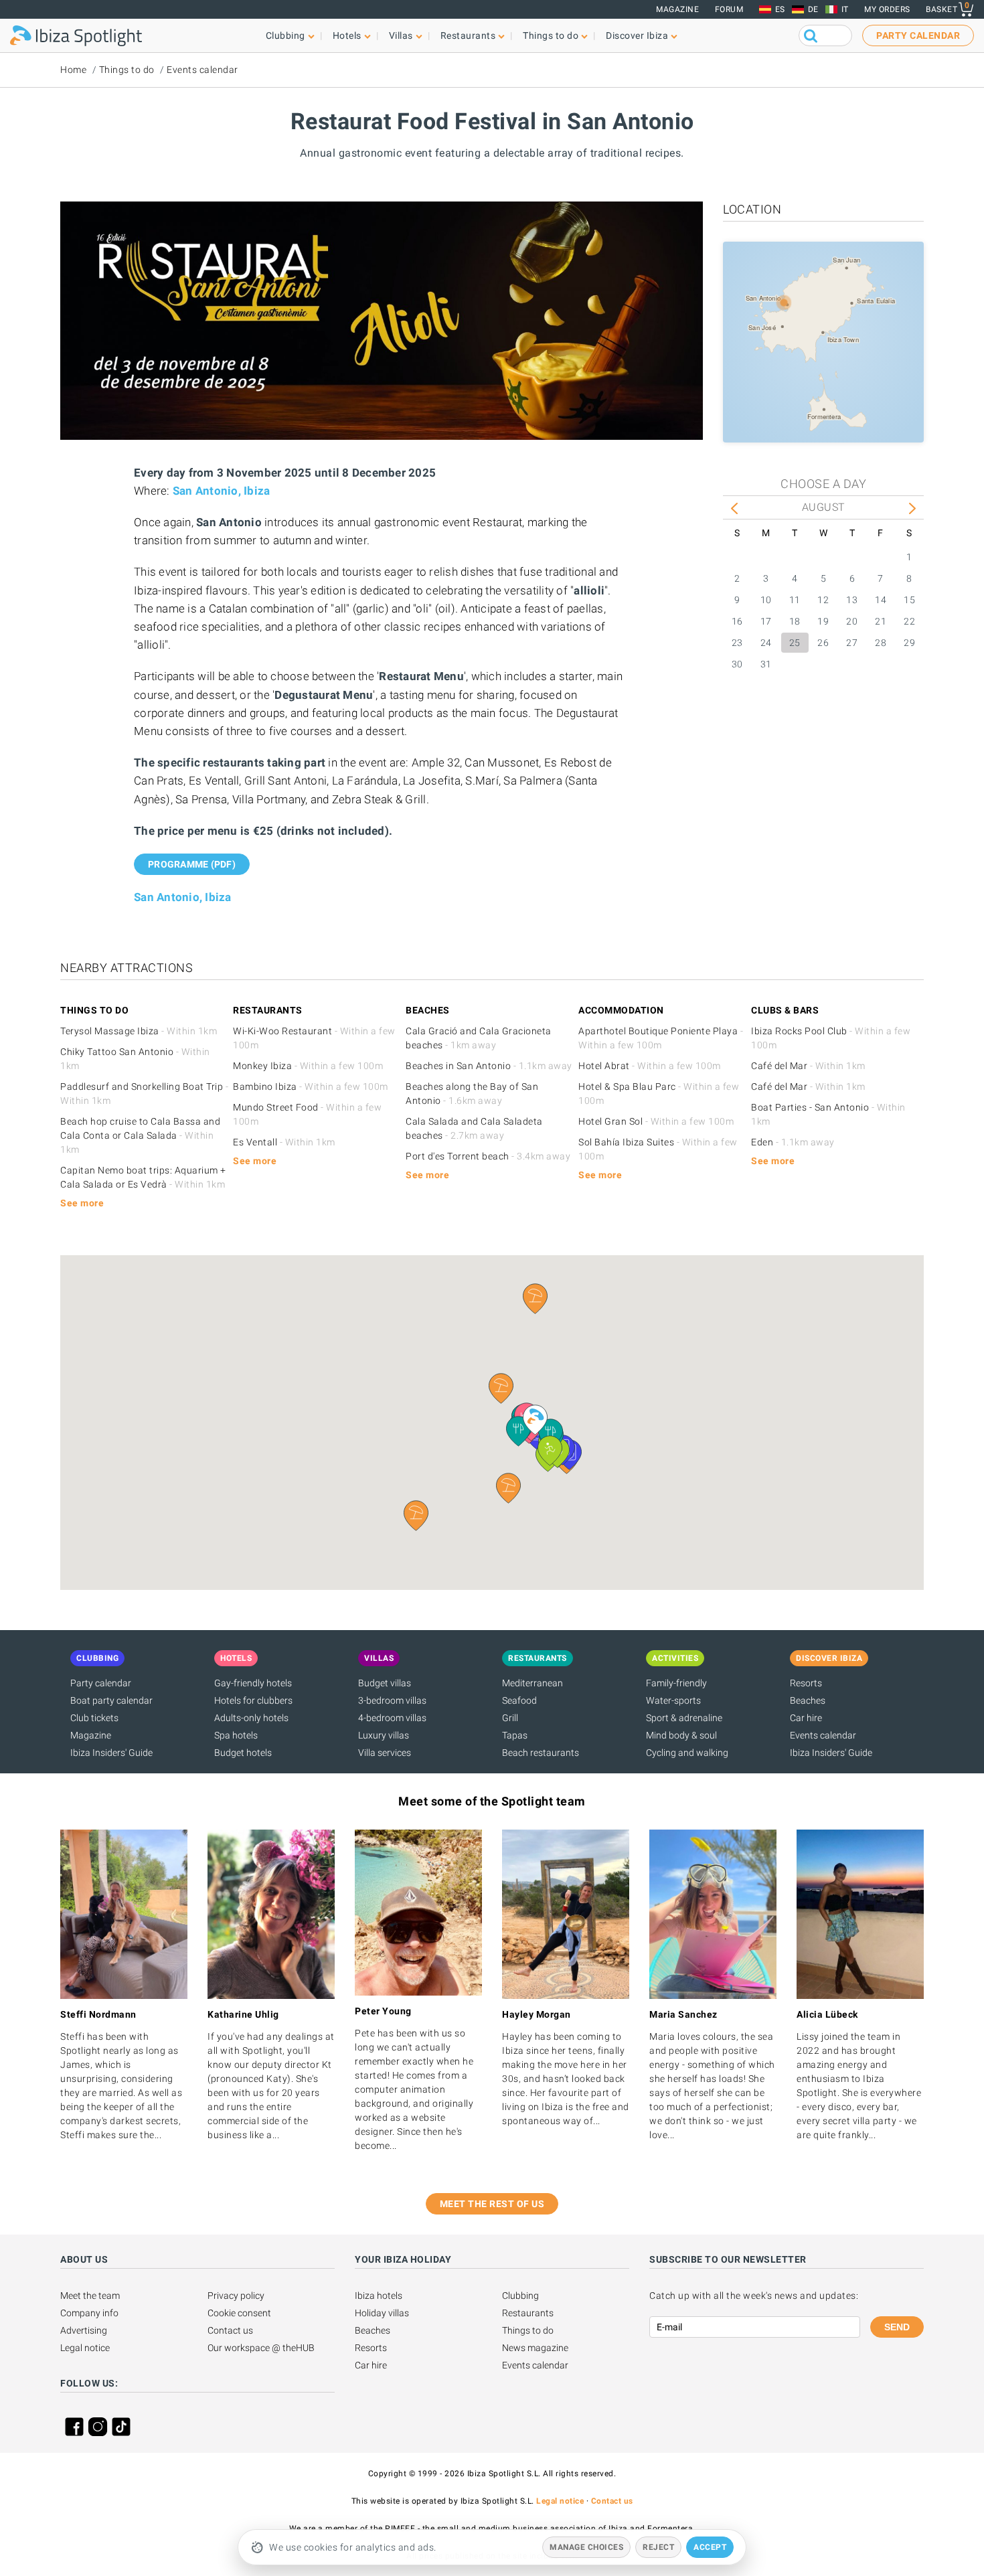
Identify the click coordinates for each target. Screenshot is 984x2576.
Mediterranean (532, 1683)
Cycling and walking (687, 1753)
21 (881, 621)
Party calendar (101, 1683)
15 (909, 600)
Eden (793, 1142)
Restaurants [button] (468, 35)
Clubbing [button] (285, 35)
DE (813, 9)
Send (897, 2327)
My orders (887, 9)
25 (795, 643)
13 (852, 600)
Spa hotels (236, 1735)
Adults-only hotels (251, 1718)
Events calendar (202, 70)
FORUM (729, 9)
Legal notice (85, 2348)
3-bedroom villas (392, 1700)
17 (766, 621)
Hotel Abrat (650, 1066)
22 (909, 621)
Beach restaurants (541, 1753)
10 (766, 600)
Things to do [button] (551, 35)
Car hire (806, 1718)
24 (766, 643)
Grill (510, 1718)
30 (737, 664)
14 (881, 600)
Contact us (230, 2330)
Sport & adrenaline (684, 1718)
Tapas (515, 1735)
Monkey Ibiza (308, 1066)
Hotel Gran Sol (656, 1121)
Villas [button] (401, 35)
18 (795, 621)
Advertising (84, 2330)
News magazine (535, 2348)
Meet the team (90, 2296)
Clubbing (520, 2296)
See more (82, 1203)
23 (737, 643)
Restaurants (528, 2313)
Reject (658, 2547)
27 (852, 643)
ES (780, 9)
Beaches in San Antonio (489, 1066)
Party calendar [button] (918, 35)
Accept (710, 2547)
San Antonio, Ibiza (222, 491)
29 (909, 643)
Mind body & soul (681, 1735)
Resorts (806, 1683)
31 (766, 664)
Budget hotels (243, 1753)
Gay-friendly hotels (253, 1683)
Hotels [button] (347, 35)
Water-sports (673, 1700)
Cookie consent (239, 2313)
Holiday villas (382, 2313)
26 (823, 643)
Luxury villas (384, 1735)
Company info (89, 2313)
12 (823, 600)
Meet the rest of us (492, 2204)
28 (881, 643)
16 (737, 621)
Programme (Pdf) (192, 864)
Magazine (677, 9)
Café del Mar (808, 1066)
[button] (508, 1488)
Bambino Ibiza (311, 1086)
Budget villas (385, 1683)
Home (73, 70)
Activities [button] (675, 1658)
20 (852, 621)
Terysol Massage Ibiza (139, 1031)
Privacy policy (236, 2296)
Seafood (519, 1700)
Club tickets (94, 1718)
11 (795, 600)
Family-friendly (676, 1683)
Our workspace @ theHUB (261, 2348)
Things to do (127, 70)
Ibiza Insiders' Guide (111, 1753)
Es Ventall (284, 1142)
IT (845, 9)
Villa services (385, 1753)
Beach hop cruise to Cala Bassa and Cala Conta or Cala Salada (140, 1135)
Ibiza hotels (379, 2296)
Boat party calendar (111, 1700)
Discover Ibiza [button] (637, 35)
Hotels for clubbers (253, 1700)
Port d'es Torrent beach (488, 1156)
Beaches (808, 1700)
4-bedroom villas (392, 1718)
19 (823, 621)
